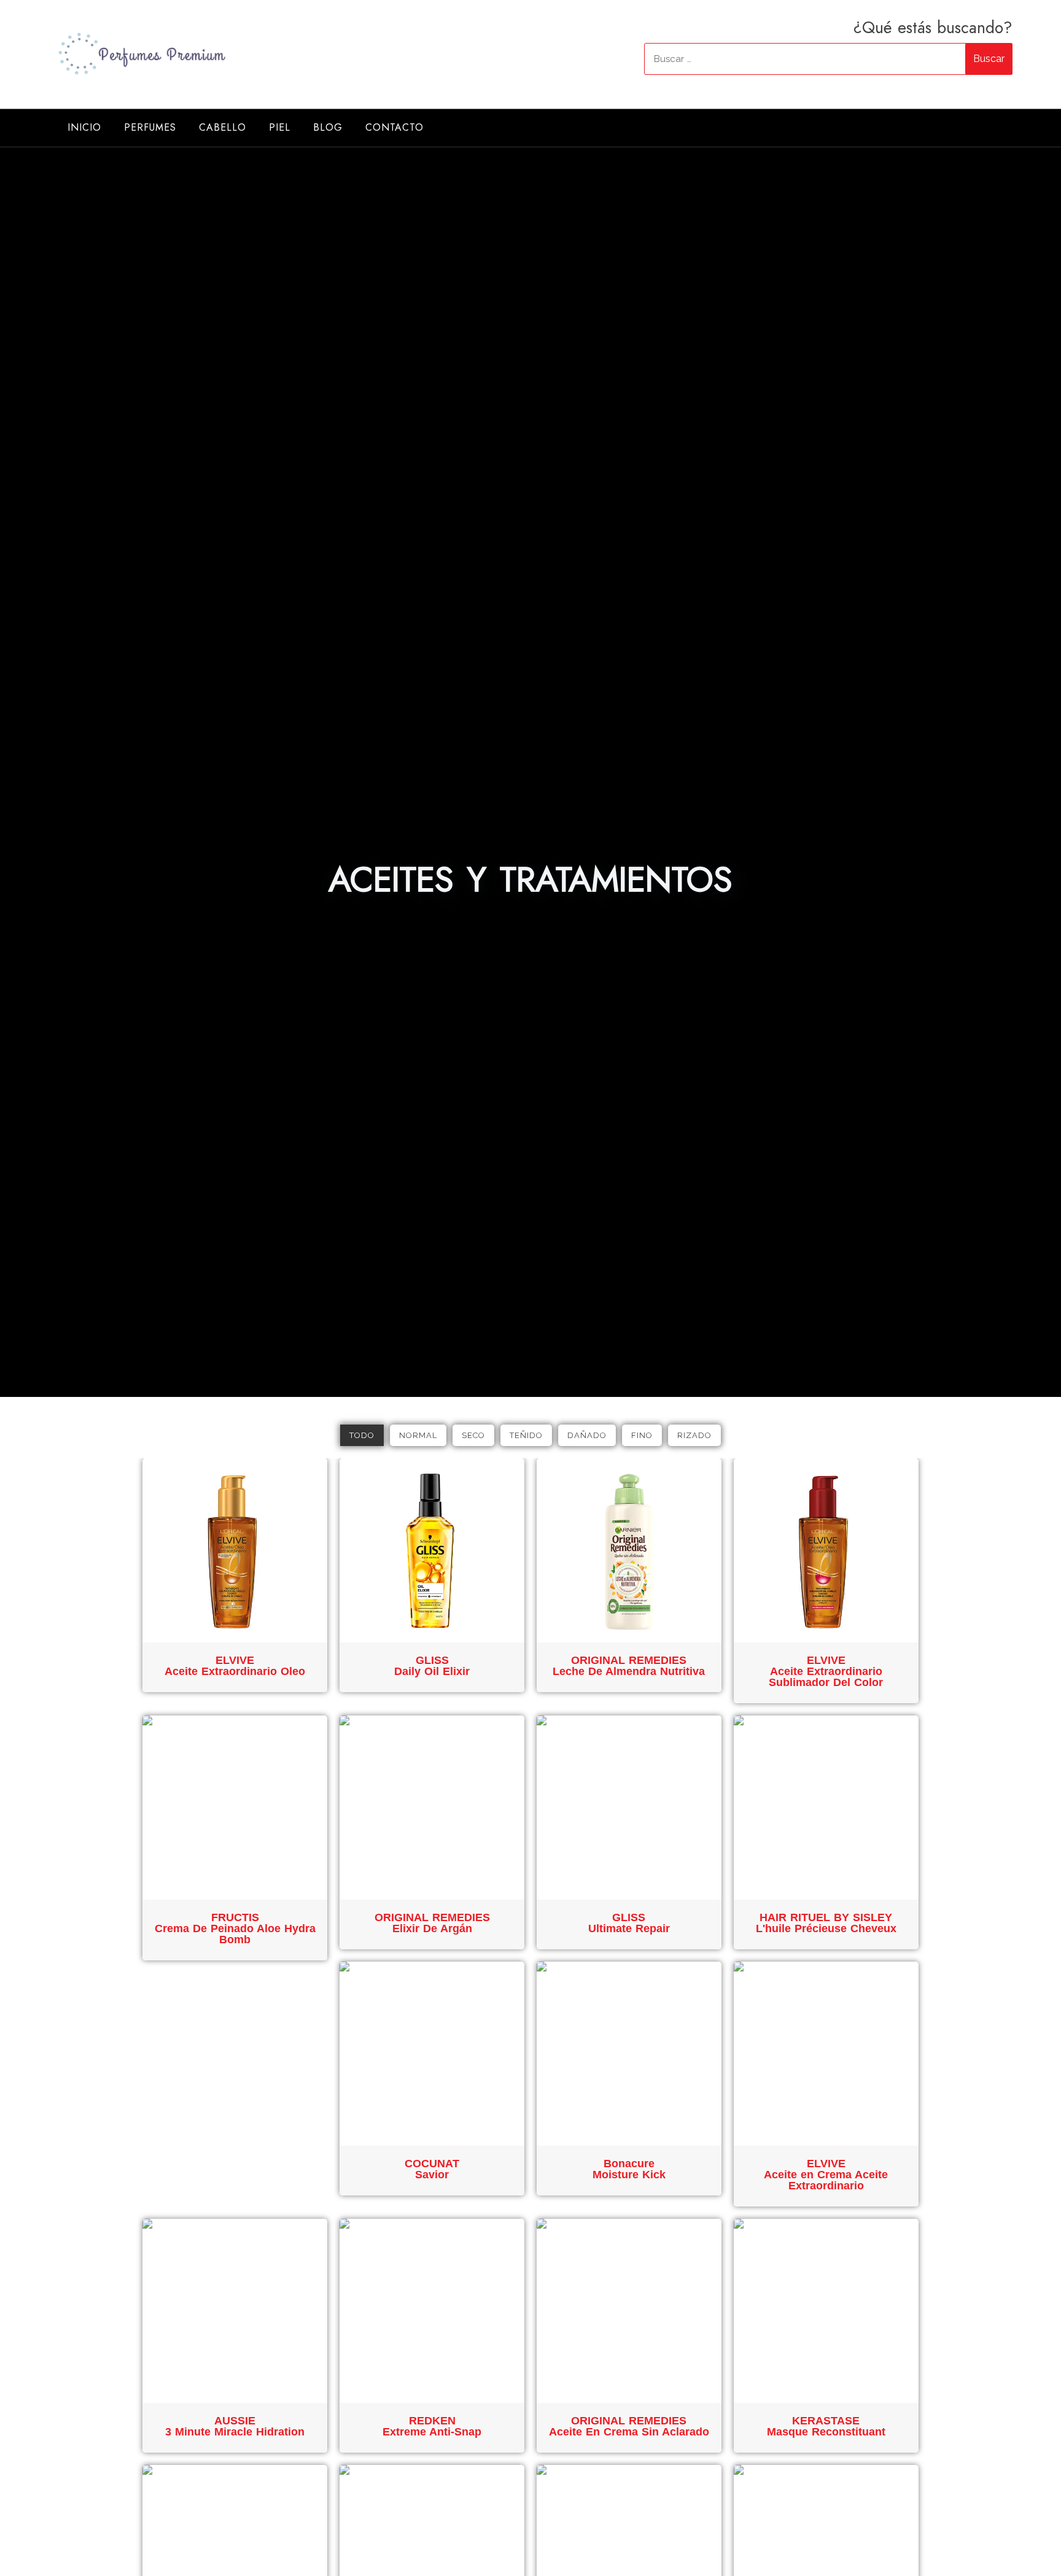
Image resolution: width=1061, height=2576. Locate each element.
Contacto (394, 127)
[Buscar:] (828, 59)
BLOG (328, 127)
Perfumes (150, 127)
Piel (280, 127)
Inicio (84, 127)
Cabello (223, 127)
